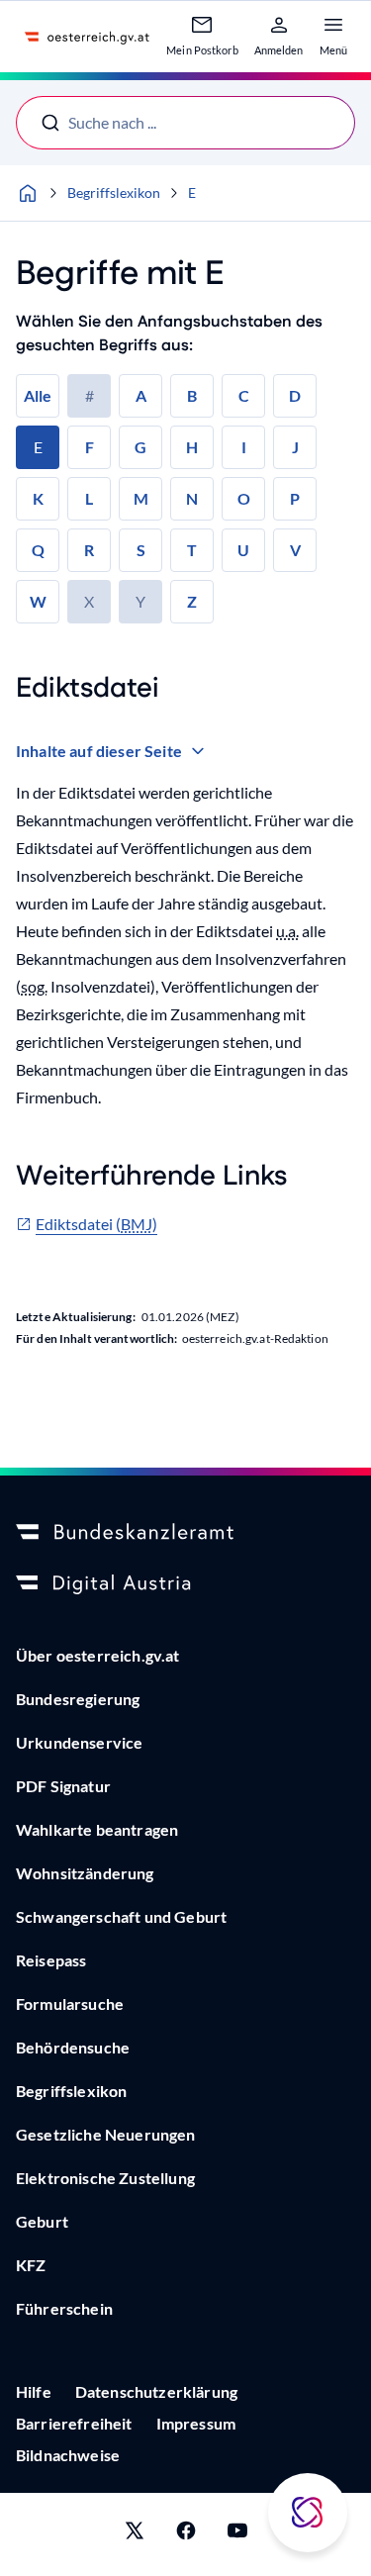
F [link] (90, 447)
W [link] (38, 601)
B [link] (192, 395)
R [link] (89, 550)
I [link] (244, 447)
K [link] (38, 498)
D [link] (295, 395)
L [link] (89, 498)
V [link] (295, 550)
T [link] (192, 550)
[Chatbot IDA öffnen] (308, 2513)
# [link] (90, 395)
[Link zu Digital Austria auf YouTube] (237, 2534)
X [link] (89, 601)
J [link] (295, 447)
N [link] (192, 498)
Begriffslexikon (114, 192)
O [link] (244, 498)
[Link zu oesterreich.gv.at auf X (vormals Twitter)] (135, 2534)
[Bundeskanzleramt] (185, 1533)
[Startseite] (28, 193)
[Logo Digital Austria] (185, 1584)
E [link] (38, 447)
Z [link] (192, 601)
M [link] (141, 498)
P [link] (295, 498)
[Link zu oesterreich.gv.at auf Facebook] (186, 2534)
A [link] (141, 395)
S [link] (141, 550)
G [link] (140, 447)
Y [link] (140, 601)
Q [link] (38, 550)
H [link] (192, 447)
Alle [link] (38, 395)
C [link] (244, 395)
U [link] (243, 550)
